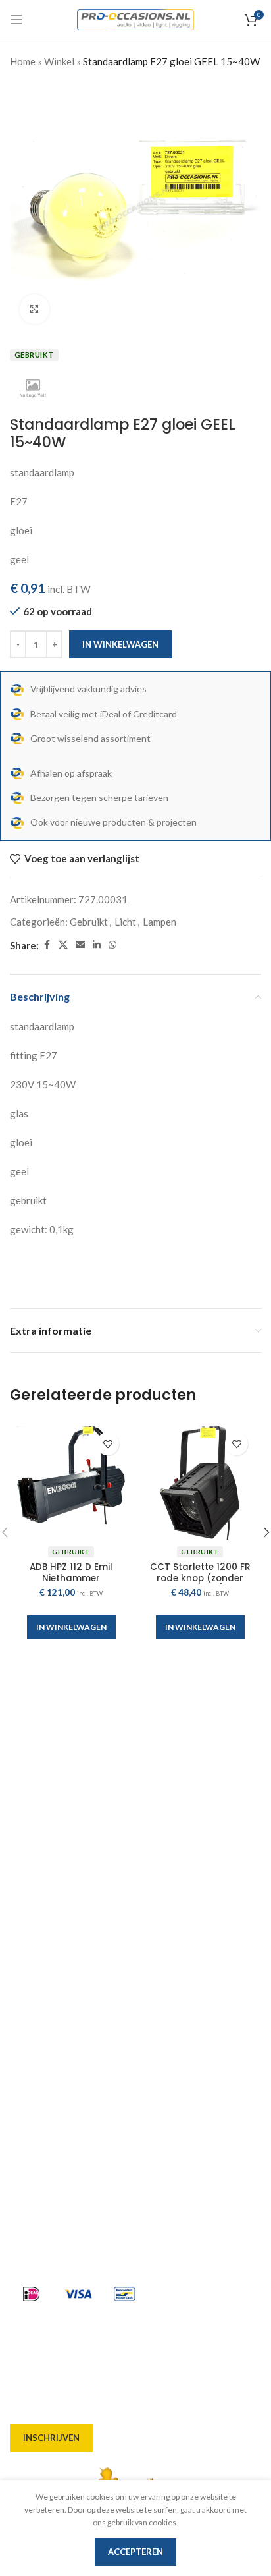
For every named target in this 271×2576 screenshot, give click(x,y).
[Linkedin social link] (97, 945)
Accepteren (135, 2552)
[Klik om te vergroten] (35, 309)
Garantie (31, 2044)
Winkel (59, 61)
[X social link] (63, 945)
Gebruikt (89, 922)
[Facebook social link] (47, 945)
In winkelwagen (120, 644)
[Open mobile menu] (16, 20)
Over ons (31, 1926)
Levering (30, 1949)
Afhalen (29, 1973)
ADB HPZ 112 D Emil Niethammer (71, 1572)
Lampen (160, 922)
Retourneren (40, 2068)
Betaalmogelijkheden (59, 2021)
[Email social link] (80, 945)
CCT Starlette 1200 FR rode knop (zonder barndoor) (200, 1578)
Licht (125, 922)
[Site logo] (136, 18)
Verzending (37, 1997)
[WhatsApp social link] (112, 945)
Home (23, 61)
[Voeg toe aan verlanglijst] (108, 1444)
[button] (71, 1627)
